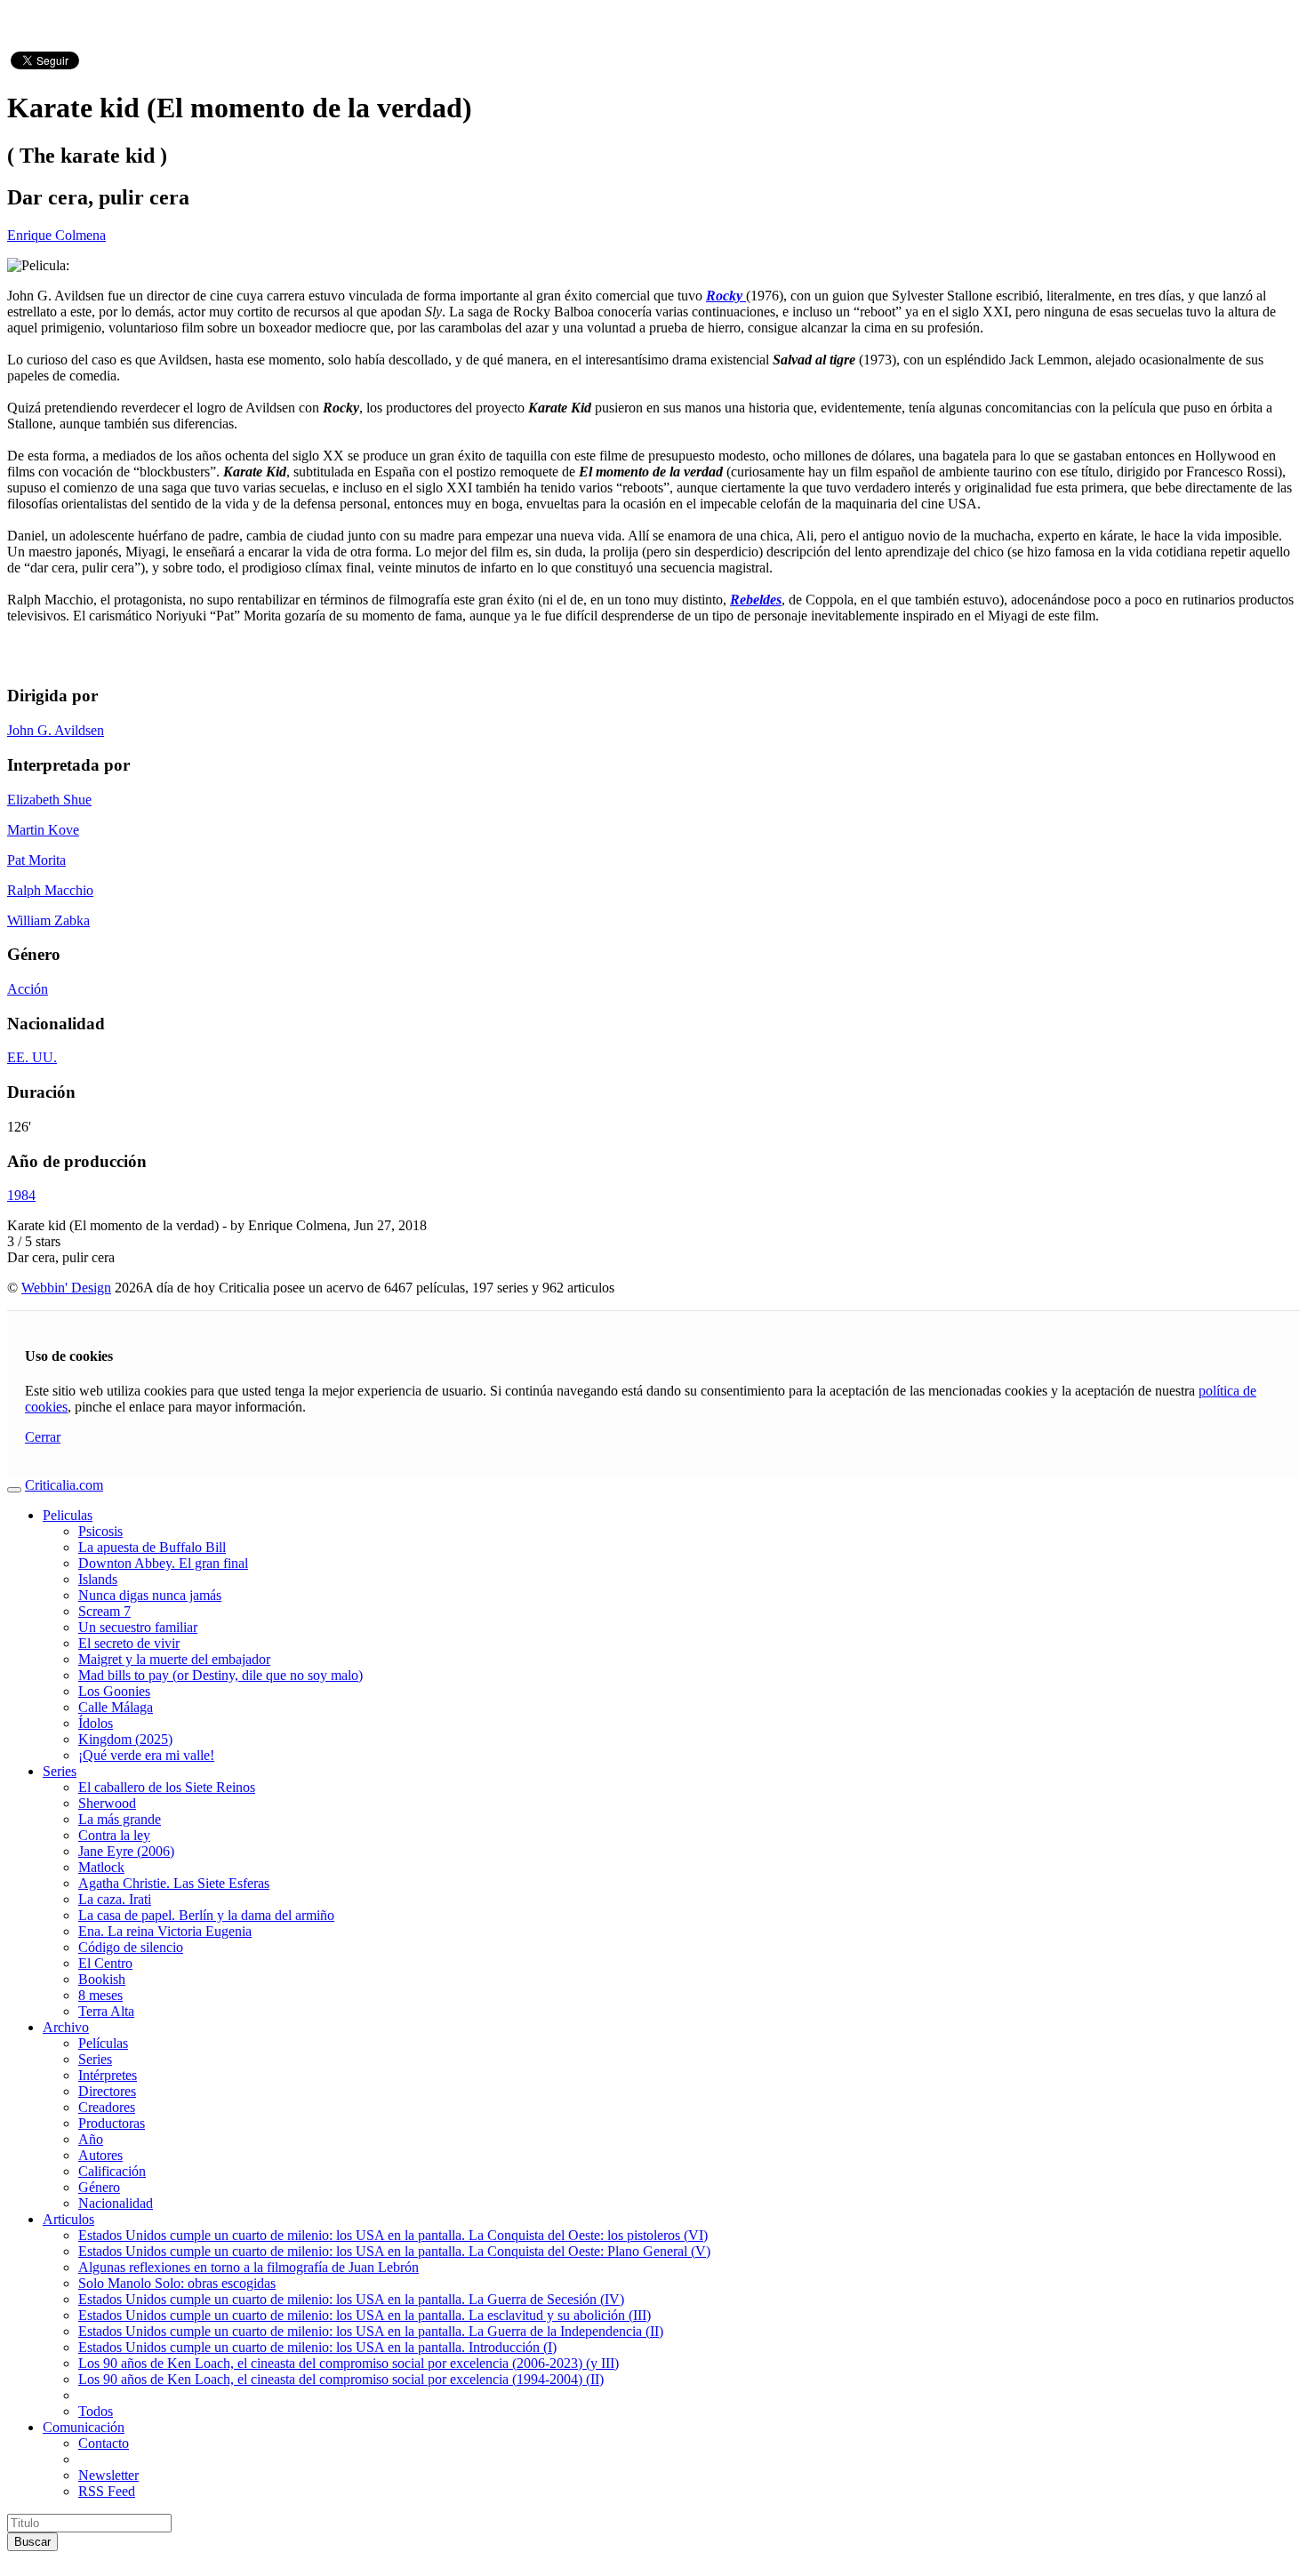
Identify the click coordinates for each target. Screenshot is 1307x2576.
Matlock (101, 1867)
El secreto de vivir (129, 1643)
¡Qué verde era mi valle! (146, 1755)
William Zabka (48, 920)
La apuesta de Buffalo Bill (152, 1547)
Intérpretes (108, 2075)
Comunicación (84, 2427)
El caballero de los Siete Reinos (167, 1787)
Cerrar (43, 1437)
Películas (103, 2043)
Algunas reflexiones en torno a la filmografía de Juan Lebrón (249, 2267)
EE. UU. (32, 1057)
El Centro (105, 1963)
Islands (98, 1579)
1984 (21, 1195)
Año (91, 2139)
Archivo (66, 2027)
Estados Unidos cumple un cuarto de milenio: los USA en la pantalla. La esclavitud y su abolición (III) (365, 2315)
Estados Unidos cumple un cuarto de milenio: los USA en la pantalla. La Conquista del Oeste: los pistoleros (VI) (393, 2235)
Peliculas (68, 1515)
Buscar (32, 2542)
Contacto (104, 2443)
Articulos (68, 2219)
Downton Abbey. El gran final (163, 1563)
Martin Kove (43, 830)
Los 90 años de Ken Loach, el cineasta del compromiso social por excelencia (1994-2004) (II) (341, 2379)
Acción (28, 989)
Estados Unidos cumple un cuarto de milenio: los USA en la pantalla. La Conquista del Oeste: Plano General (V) (394, 2251)
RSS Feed (107, 2491)
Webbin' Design (66, 1288)
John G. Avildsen (56, 730)
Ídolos (96, 1723)
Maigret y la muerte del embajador (174, 1659)
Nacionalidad (116, 2203)
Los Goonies (114, 1691)
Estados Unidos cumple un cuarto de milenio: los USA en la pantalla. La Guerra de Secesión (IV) (351, 2299)
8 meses (100, 1995)
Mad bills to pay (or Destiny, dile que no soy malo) (221, 1675)
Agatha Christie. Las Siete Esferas (174, 1883)
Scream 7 (104, 1611)
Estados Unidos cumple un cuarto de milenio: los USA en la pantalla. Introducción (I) (317, 2347)
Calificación (112, 2171)
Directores (107, 2091)
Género (99, 2187)
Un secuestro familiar (138, 1627)
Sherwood (107, 1803)
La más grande (120, 1819)
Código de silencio (131, 1947)
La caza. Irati (115, 1899)
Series (60, 1771)
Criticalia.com (64, 1485)
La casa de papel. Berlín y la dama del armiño (206, 1915)
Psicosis (100, 1531)
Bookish (102, 1979)
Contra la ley (114, 1835)
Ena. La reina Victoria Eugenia (165, 1931)
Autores (100, 2155)
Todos (96, 2411)
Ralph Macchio (50, 890)
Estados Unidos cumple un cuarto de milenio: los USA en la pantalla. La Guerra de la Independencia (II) (371, 2331)
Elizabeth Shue (49, 800)
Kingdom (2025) (125, 1739)
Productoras (112, 2123)
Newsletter (108, 2475)
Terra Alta (106, 2011)
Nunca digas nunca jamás (150, 1595)
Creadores (107, 2107)
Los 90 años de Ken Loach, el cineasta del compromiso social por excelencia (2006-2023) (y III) (349, 2363)
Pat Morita (36, 860)
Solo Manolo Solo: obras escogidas (177, 2283)
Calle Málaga (116, 1707)
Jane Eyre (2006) (126, 1851)
